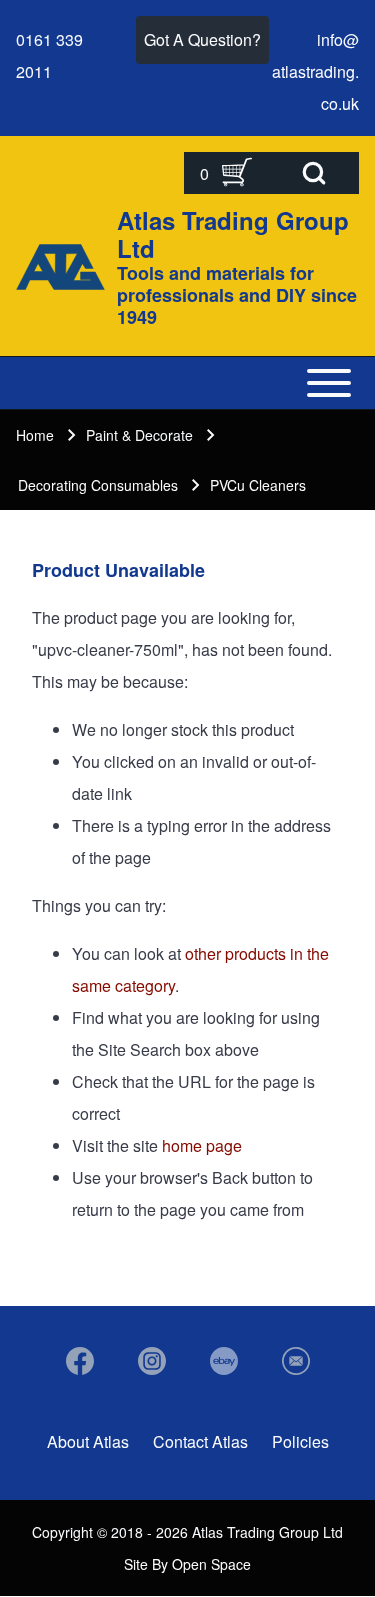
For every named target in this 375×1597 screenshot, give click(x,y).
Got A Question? (202, 39)
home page (202, 1145)
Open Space (211, 1564)
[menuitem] (88, 1442)
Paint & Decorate (139, 435)
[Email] (296, 1361)
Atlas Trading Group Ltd (233, 234)
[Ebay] (224, 1361)
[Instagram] (152, 1361)
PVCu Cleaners (258, 485)
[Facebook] (80, 1361)
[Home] (60, 267)
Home (35, 435)
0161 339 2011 (49, 55)
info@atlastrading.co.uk (315, 71)
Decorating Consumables (98, 485)
